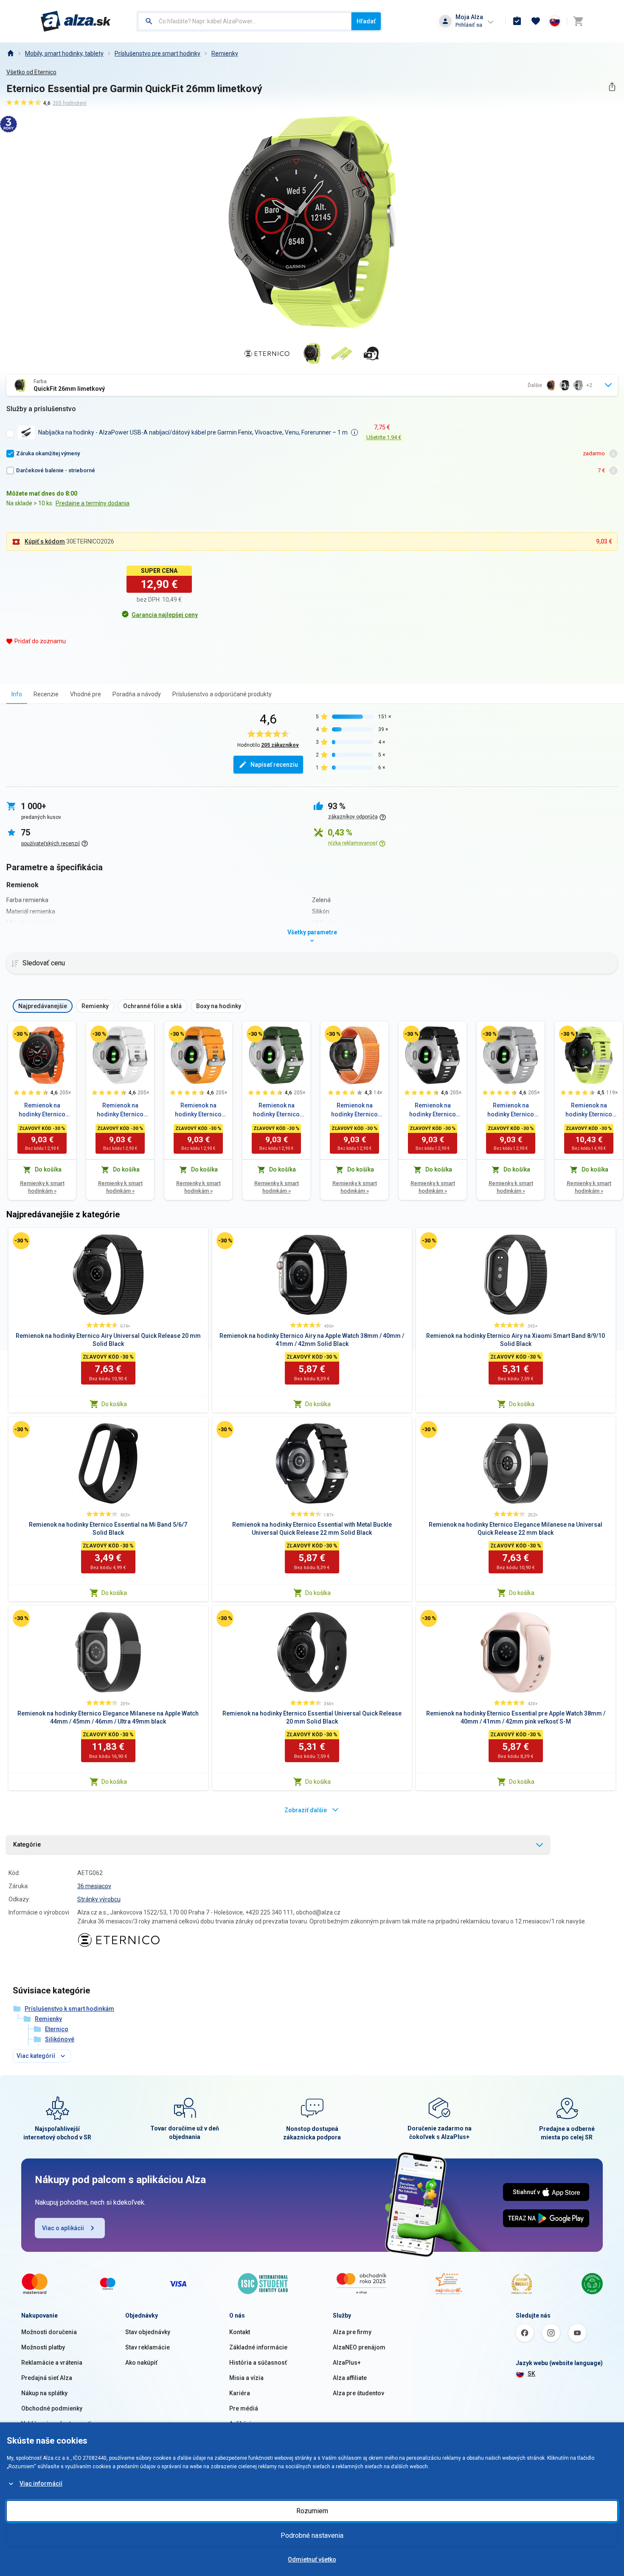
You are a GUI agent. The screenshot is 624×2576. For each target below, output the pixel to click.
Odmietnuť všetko (312, 2559)
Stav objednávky (148, 2332)
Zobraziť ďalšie (306, 1810)
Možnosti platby (43, 2347)
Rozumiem (312, 2511)
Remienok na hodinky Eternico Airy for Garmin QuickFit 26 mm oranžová (354, 1110)
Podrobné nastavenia (312, 2535)
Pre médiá (244, 2408)
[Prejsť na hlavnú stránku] (76, 21)
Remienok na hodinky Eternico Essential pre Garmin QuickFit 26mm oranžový (42, 1110)
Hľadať (366, 21)
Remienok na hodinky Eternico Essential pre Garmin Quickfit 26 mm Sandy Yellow (198, 1110)
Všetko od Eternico (31, 72)
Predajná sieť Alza (47, 2378)
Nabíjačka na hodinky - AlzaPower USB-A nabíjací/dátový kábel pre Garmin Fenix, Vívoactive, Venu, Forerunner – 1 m (193, 432)
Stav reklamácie (148, 2347)
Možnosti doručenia (49, 2332)
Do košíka (114, 1404)
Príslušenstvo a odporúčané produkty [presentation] (222, 694)
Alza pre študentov (358, 2393)
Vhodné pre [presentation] (86, 694)
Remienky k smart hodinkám (42, 1187)
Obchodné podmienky (52, 2408)
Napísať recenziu (274, 765)
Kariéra (240, 2393)
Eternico (57, 2029)
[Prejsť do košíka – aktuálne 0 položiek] (578, 21)
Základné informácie (258, 2347)
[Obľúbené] (536, 21)
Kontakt (240, 2332)
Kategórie (27, 1844)
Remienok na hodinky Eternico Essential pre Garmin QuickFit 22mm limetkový (589, 1110)
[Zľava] (21, 1034)
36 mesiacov (94, 1886)
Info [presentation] (17, 694)
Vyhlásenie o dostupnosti (56, 2424)
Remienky (225, 53)
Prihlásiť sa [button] (469, 25)
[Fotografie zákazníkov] (371, 353)
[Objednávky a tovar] (517, 21)
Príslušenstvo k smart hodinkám (69, 2009)
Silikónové (60, 2039)
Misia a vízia (246, 2378)
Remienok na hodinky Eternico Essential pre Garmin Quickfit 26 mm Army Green (276, 1110)
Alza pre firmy (352, 2332)
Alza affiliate (350, 2378)
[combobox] (245, 21)
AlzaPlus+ (347, 2363)
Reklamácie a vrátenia (52, 2363)
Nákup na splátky (44, 2393)
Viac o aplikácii (63, 2228)
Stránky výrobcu (99, 1899)
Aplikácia (242, 2424)
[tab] (17, 694)
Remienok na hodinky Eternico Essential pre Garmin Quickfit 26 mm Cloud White (120, 1110)
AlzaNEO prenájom (359, 2347)
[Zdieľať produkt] (612, 87)
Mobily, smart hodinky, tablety (64, 53)
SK (531, 2374)
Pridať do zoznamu (40, 641)
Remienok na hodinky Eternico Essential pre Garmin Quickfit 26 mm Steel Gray (511, 1110)
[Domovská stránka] (10, 53)
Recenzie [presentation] (46, 694)
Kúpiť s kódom (45, 541)
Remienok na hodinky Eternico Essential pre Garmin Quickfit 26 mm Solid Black (433, 1110)
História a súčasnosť (258, 2363)
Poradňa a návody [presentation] (137, 694)
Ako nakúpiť (141, 2363)
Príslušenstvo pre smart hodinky (157, 53)
